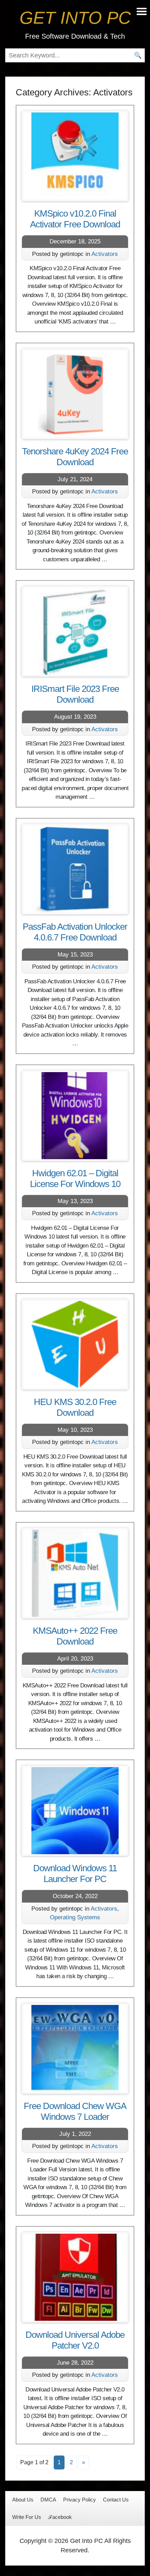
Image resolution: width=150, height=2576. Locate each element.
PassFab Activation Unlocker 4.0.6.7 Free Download (75, 932)
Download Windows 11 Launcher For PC (75, 1874)
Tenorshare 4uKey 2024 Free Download (75, 457)
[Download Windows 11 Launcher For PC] (75, 1811)
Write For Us (27, 2517)
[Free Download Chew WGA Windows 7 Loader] (75, 2048)
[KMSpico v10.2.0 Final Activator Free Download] (75, 156)
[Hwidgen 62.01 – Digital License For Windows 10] (75, 1116)
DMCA (48, 2500)
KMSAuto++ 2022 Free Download (75, 1636)
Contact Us (116, 2500)
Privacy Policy (80, 2500)
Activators (105, 254)
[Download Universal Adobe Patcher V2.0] (75, 2277)
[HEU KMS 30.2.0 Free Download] (75, 1344)
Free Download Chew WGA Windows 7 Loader (75, 2111)
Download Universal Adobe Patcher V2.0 (75, 2340)
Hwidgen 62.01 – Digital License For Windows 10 (75, 1178)
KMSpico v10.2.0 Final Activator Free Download (75, 219)
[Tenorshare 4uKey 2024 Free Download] (75, 394)
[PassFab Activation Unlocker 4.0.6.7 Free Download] (75, 869)
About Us (23, 2500)
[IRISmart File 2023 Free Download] (75, 631)
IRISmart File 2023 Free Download (75, 694)
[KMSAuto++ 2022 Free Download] (75, 1573)
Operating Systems (75, 1917)
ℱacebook (60, 2517)
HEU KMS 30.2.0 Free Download (75, 1407)
